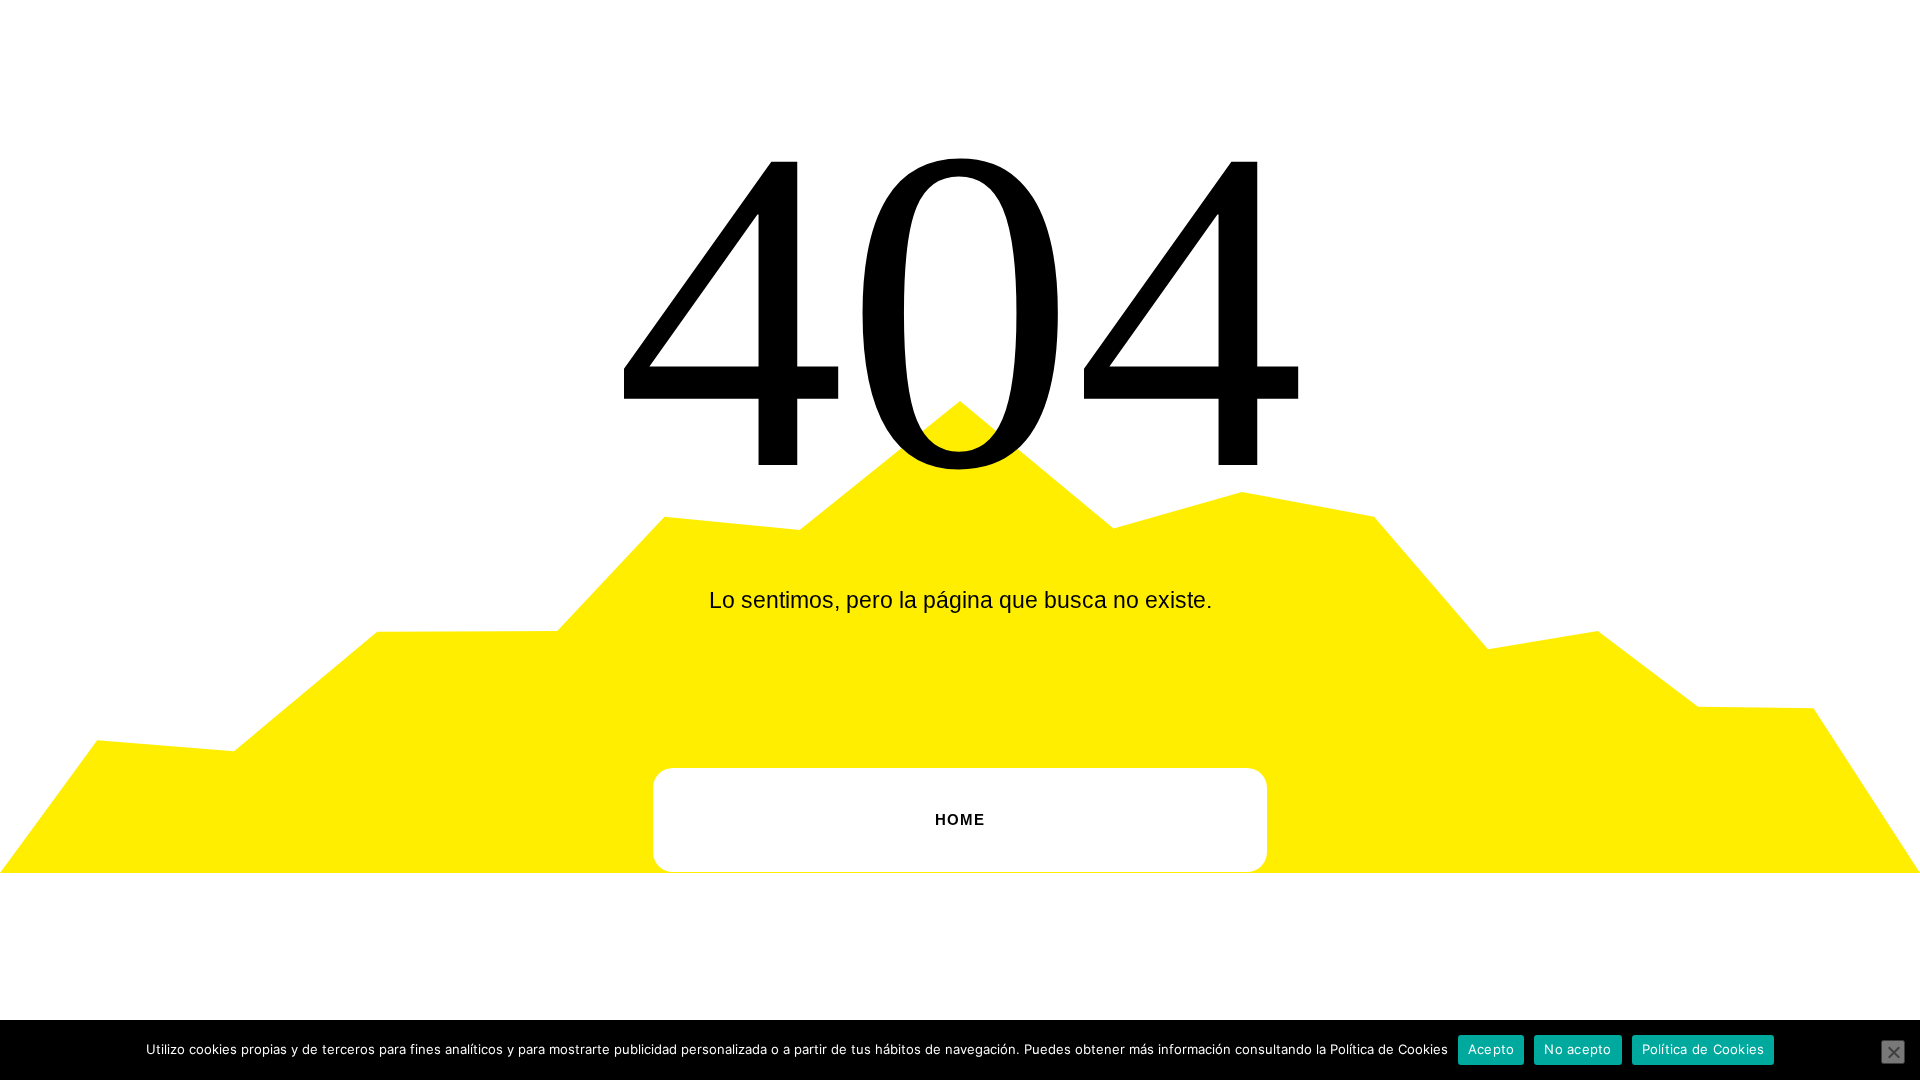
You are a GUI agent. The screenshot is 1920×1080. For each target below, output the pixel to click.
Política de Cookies (1703, 1049)
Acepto (1491, 1049)
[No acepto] (1893, 1052)
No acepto (1577, 1049)
